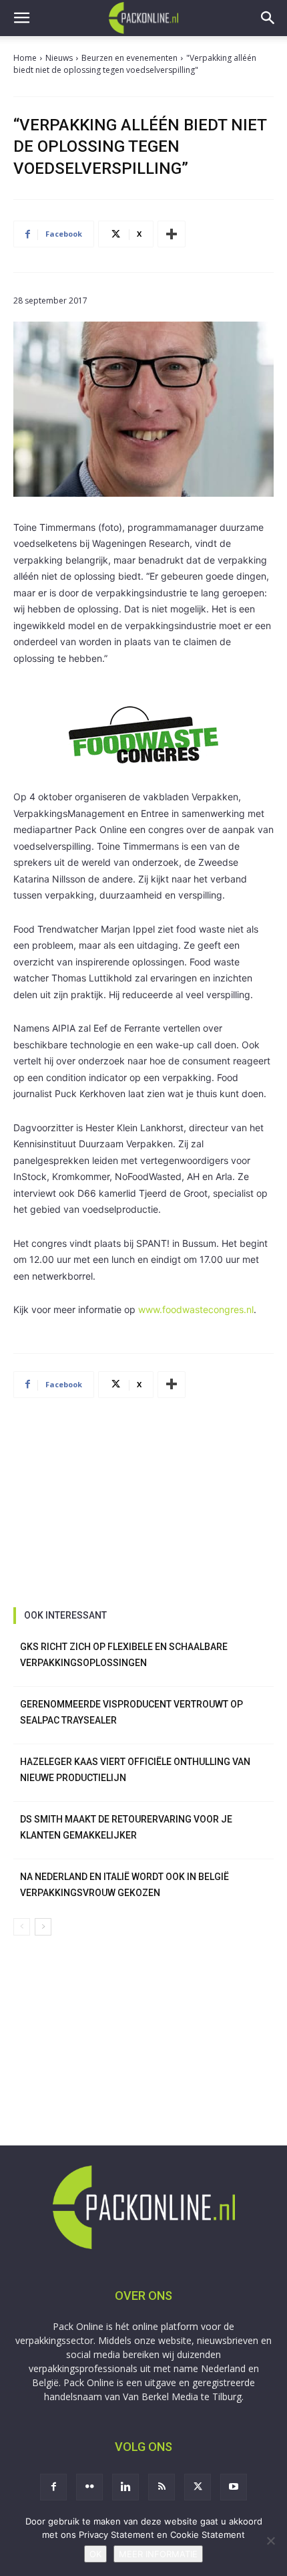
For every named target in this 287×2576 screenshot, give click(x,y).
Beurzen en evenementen (129, 58)
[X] (198, 2487)
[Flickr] (89, 2487)
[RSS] (162, 2487)
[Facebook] (53, 2487)
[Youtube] (234, 2487)
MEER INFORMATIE (158, 2554)
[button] (21, 18)
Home (25, 58)
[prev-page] (22, 1927)
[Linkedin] (125, 2487)
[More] (172, 234)
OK (95, 2554)
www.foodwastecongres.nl (196, 1309)
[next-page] (43, 1927)
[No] (270, 2541)
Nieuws (59, 58)
